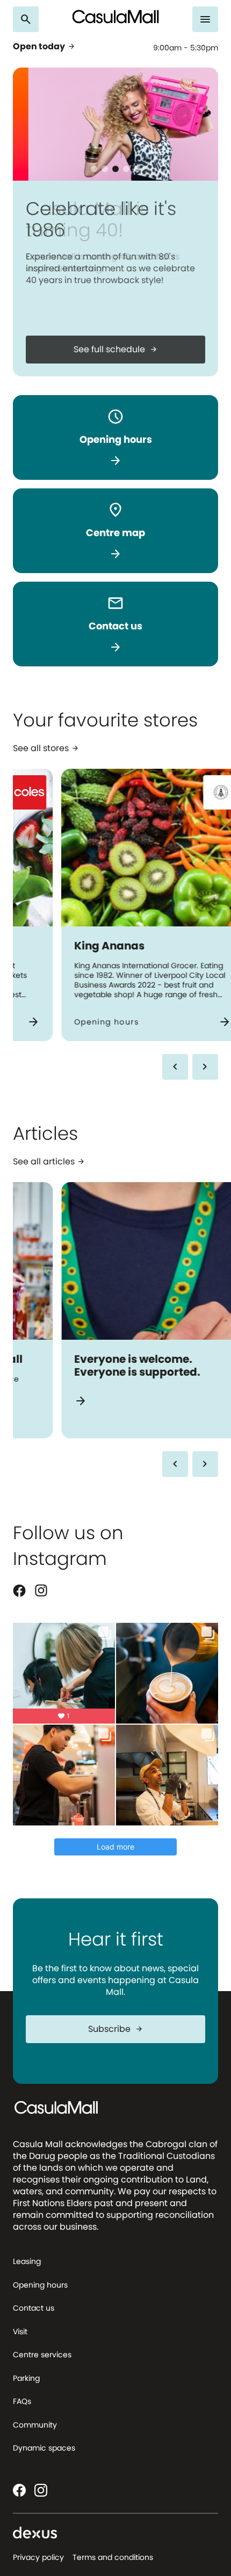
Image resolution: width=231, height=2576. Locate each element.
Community (35, 2425)
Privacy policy (38, 2557)
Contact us (34, 2308)
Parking (26, 2378)
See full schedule (116, 349)
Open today (44, 47)
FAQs (22, 2401)
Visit (20, 2332)
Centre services (42, 2355)
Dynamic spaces (44, 2448)
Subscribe (116, 2029)
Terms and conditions (113, 2557)
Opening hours (40, 2285)
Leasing (27, 2261)
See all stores (46, 749)
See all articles (49, 1162)
